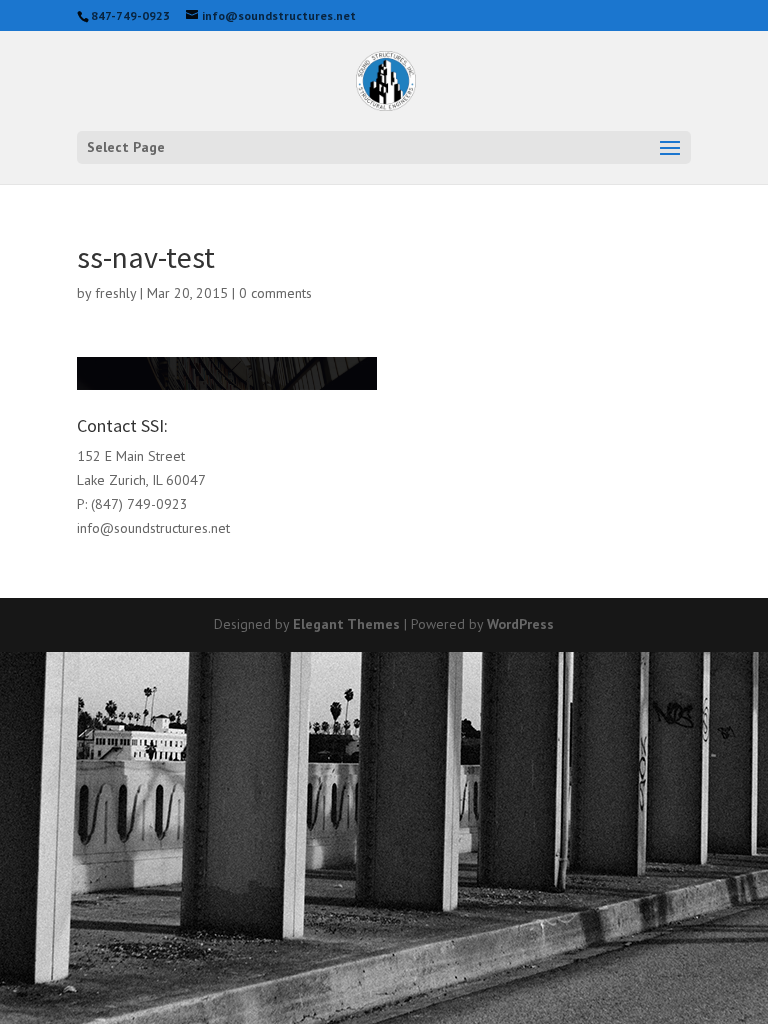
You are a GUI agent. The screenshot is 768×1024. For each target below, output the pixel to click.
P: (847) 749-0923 (132, 504)
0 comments (275, 293)
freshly (115, 293)
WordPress (520, 624)
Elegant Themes (346, 624)
